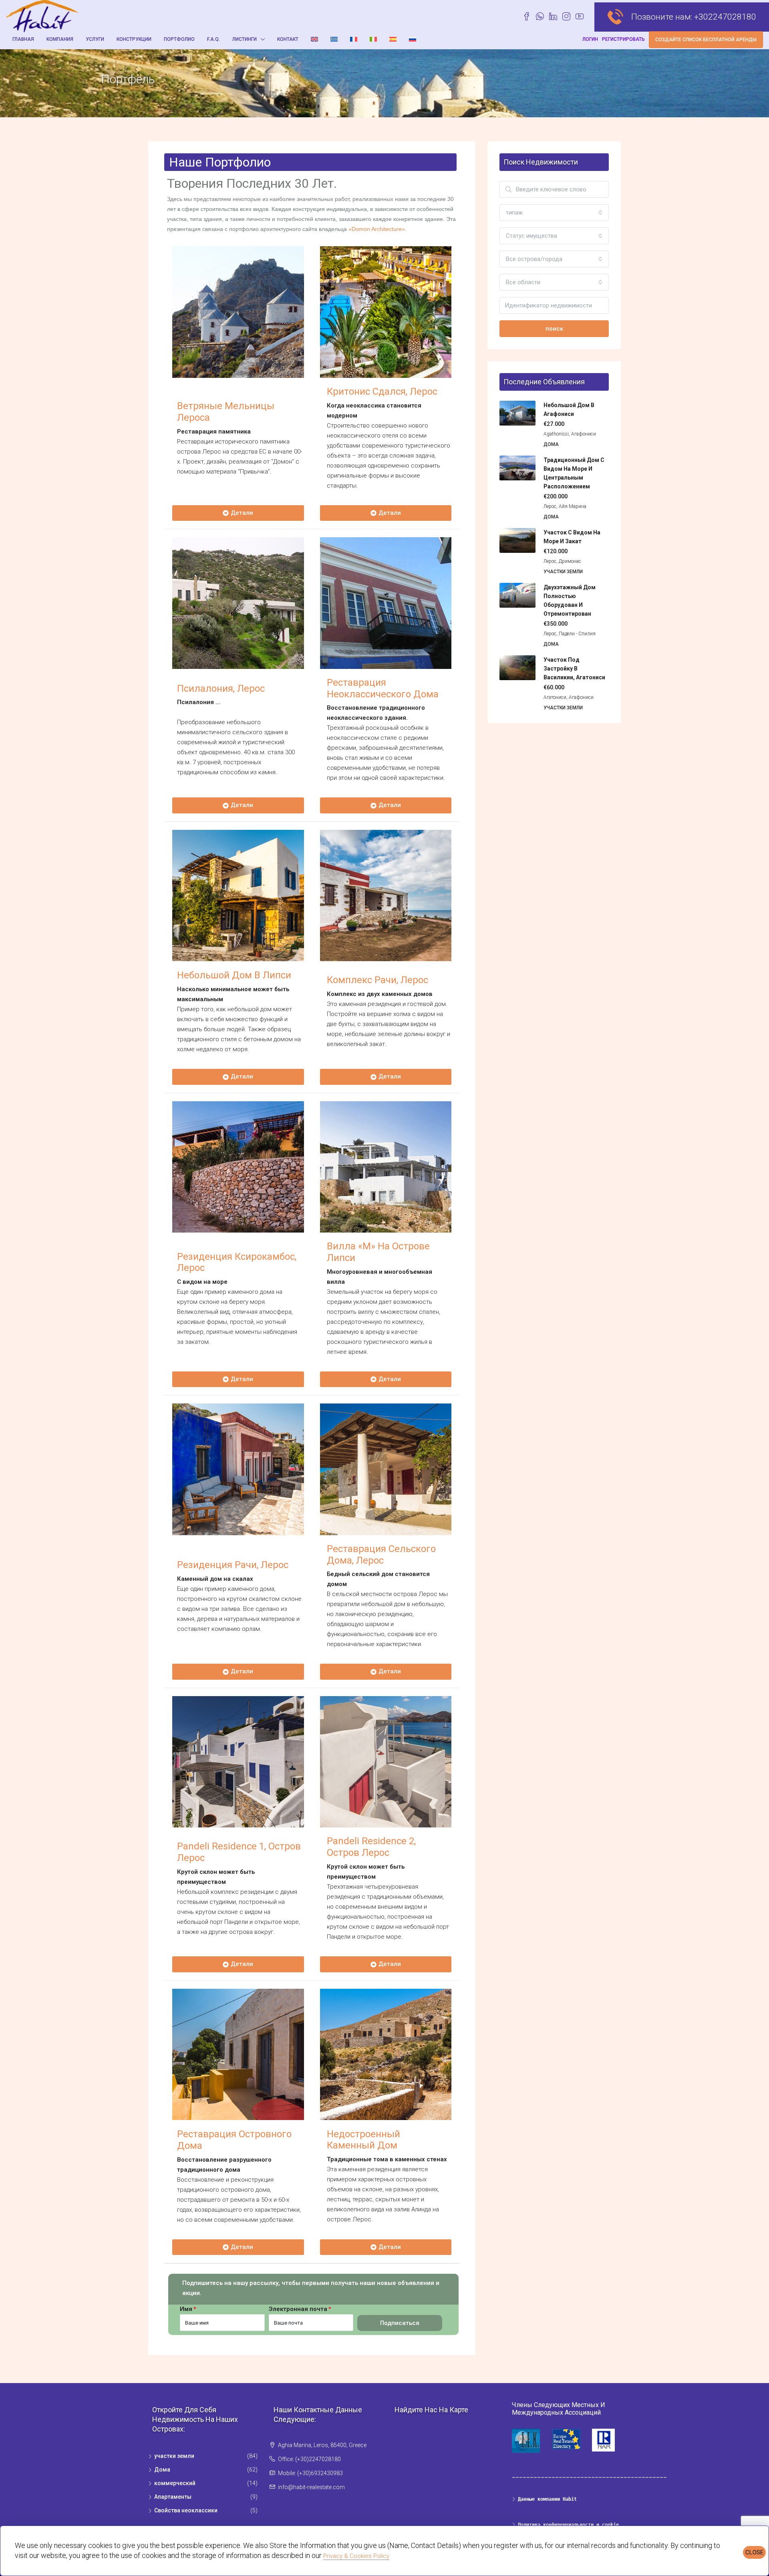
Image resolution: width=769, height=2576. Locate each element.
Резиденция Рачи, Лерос (233, 1565)
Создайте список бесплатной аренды (706, 40)
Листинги (245, 39)
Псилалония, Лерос (221, 689)
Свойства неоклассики (186, 2510)
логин (590, 39)
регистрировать (623, 39)
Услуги (95, 39)
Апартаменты (173, 2497)
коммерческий (175, 2483)
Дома (162, 2470)
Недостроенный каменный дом (363, 2140)
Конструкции (134, 39)
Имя (186, 2309)
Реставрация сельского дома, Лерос (381, 1555)
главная (23, 39)
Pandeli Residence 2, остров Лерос (371, 1847)
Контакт (288, 39)
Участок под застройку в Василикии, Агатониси (574, 669)
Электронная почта (298, 2309)
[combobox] (554, 213)
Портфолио (179, 39)
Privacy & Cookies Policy (356, 2556)
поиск (554, 329)
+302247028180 (725, 17)
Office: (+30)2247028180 (309, 2459)
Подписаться (400, 2323)
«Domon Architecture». (377, 229)
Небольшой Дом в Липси (234, 975)
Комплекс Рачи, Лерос (377, 980)
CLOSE (754, 2552)
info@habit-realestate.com (311, 2487)
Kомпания (60, 39)
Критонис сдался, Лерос (382, 392)
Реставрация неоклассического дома (383, 688)
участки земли (174, 2456)
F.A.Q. (213, 39)
